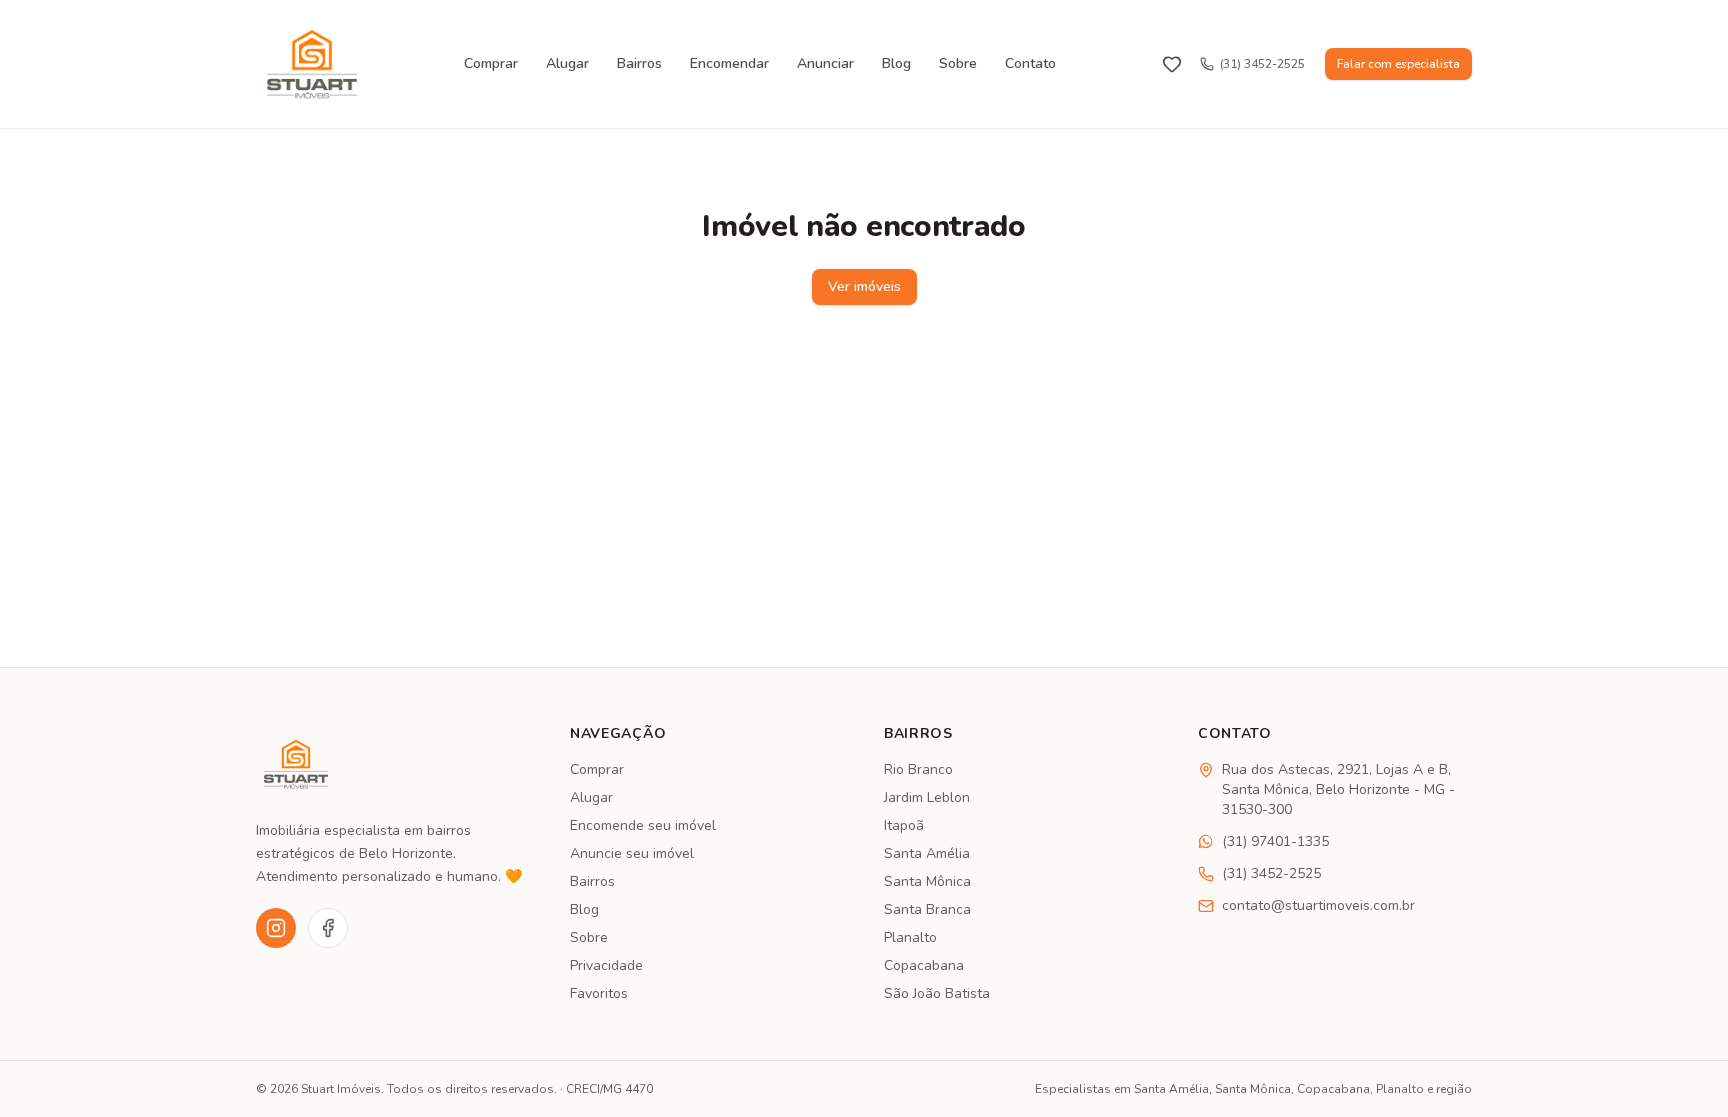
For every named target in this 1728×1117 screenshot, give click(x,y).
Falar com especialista (1398, 64)
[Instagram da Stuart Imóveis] (276, 928)
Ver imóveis (864, 286)
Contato (1030, 63)
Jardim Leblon (927, 797)
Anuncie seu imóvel (632, 853)
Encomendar (729, 63)
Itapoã (904, 825)
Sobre (958, 63)
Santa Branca (927, 909)
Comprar (491, 63)
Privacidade (606, 965)
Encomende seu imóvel (643, 825)
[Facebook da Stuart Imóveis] (328, 928)
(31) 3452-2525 (1262, 64)
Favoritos (599, 993)
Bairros (639, 63)
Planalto (910, 937)
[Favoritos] (1172, 64)
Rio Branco (918, 769)
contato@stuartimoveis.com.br (1318, 905)
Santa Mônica (927, 881)
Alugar (567, 63)
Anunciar (825, 63)
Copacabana (924, 965)
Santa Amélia (927, 853)
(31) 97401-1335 (1275, 841)
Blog (896, 63)
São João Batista (937, 993)
